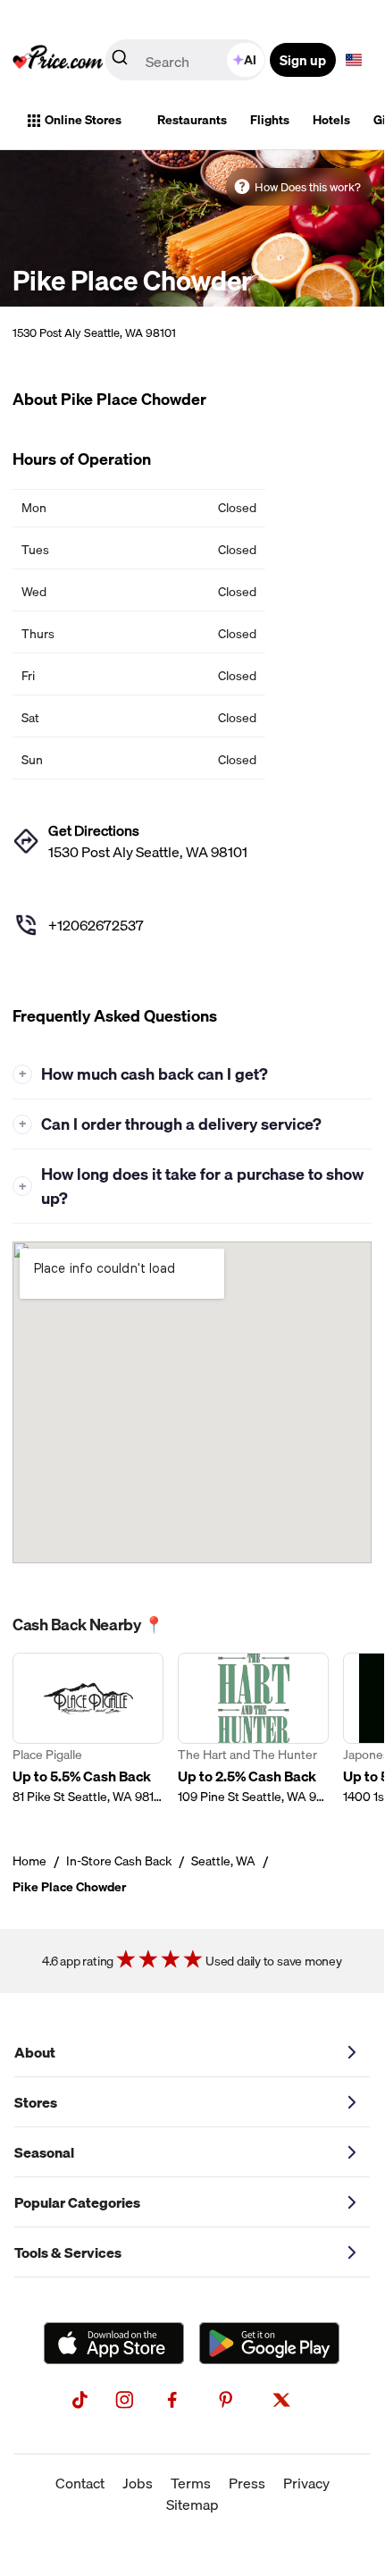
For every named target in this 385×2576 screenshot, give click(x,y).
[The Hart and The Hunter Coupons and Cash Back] (253, 1729)
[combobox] (187, 60)
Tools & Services (68, 2252)
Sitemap (192, 2504)
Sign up (303, 60)
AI (250, 60)
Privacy (306, 2483)
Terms (191, 2483)
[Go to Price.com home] (58, 60)
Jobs (138, 2483)
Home (29, 1861)
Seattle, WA (223, 1861)
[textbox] (354, 60)
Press (247, 2483)
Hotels (331, 120)
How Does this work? (308, 187)
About (35, 2052)
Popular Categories (77, 2202)
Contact (80, 2483)
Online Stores (83, 120)
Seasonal (44, 2152)
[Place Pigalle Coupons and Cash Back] (88, 1729)
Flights (270, 120)
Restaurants (192, 120)
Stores (36, 2102)
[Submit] (120, 61)
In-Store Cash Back (119, 1861)
